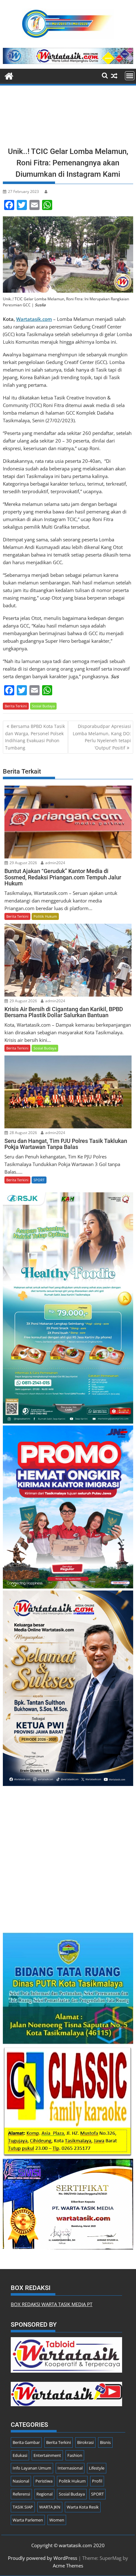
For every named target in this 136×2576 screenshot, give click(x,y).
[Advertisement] (68, 118)
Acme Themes (68, 2566)
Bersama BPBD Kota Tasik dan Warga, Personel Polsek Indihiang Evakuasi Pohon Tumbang (35, 737)
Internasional (70, 2468)
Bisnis (105, 2442)
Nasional (21, 2481)
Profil (97, 2481)
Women (57, 2520)
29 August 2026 (23, 863)
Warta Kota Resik (83, 2507)
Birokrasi (85, 2442)
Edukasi (20, 2455)
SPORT (39, 1180)
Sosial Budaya (43, 706)
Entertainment (47, 2455)
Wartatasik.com (34, 319)
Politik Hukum (45, 916)
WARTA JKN (50, 2507)
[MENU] (130, 76)
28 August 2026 (23, 1133)
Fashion (75, 2455)
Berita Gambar (26, 2442)
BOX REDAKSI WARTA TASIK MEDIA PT (52, 2304)
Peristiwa (44, 2481)
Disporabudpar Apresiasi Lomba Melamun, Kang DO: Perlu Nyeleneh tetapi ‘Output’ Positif (102, 737)
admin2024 (55, 863)
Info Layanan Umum (32, 2468)
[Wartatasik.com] (9, 75)
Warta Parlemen (28, 2520)
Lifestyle (97, 2468)
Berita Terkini (16, 706)
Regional (44, 2494)
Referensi (21, 2494)
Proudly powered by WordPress (43, 2558)
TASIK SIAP (23, 2507)
